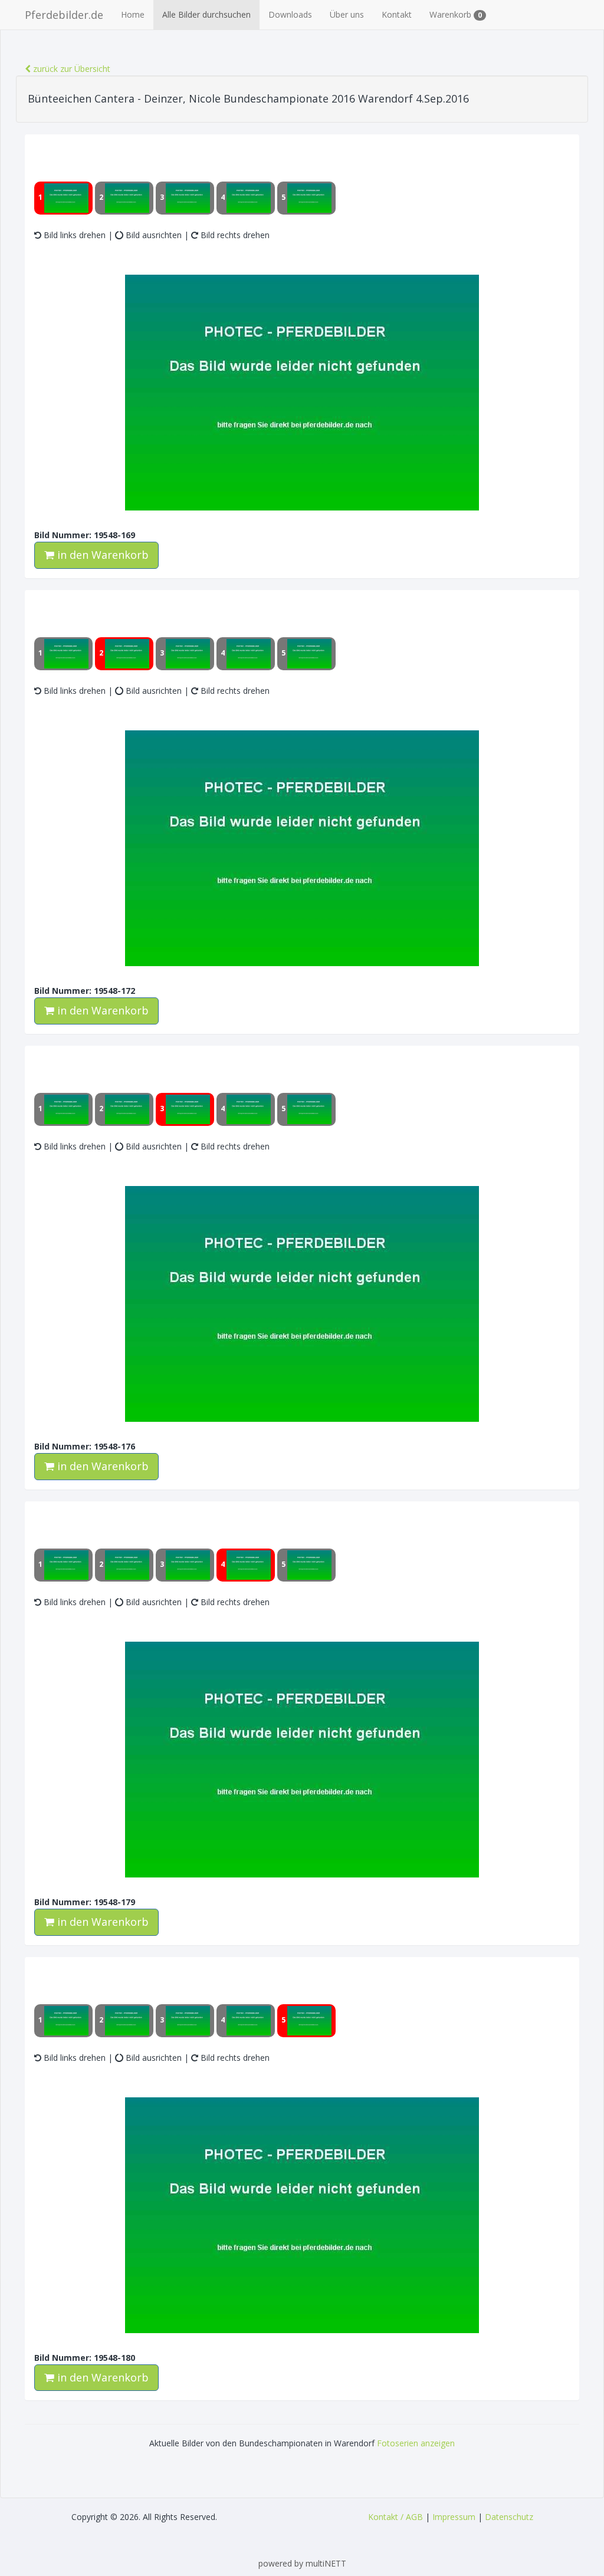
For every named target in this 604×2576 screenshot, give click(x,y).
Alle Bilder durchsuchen (206, 14)
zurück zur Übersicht (70, 69)
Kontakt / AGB (395, 2517)
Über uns (347, 14)
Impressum (454, 2517)
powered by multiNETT (302, 2563)
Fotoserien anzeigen (416, 2443)
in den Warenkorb (101, 555)
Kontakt (397, 14)
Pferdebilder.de (64, 15)
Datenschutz (509, 2517)
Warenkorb (456, 14)
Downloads (290, 14)
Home (133, 14)
